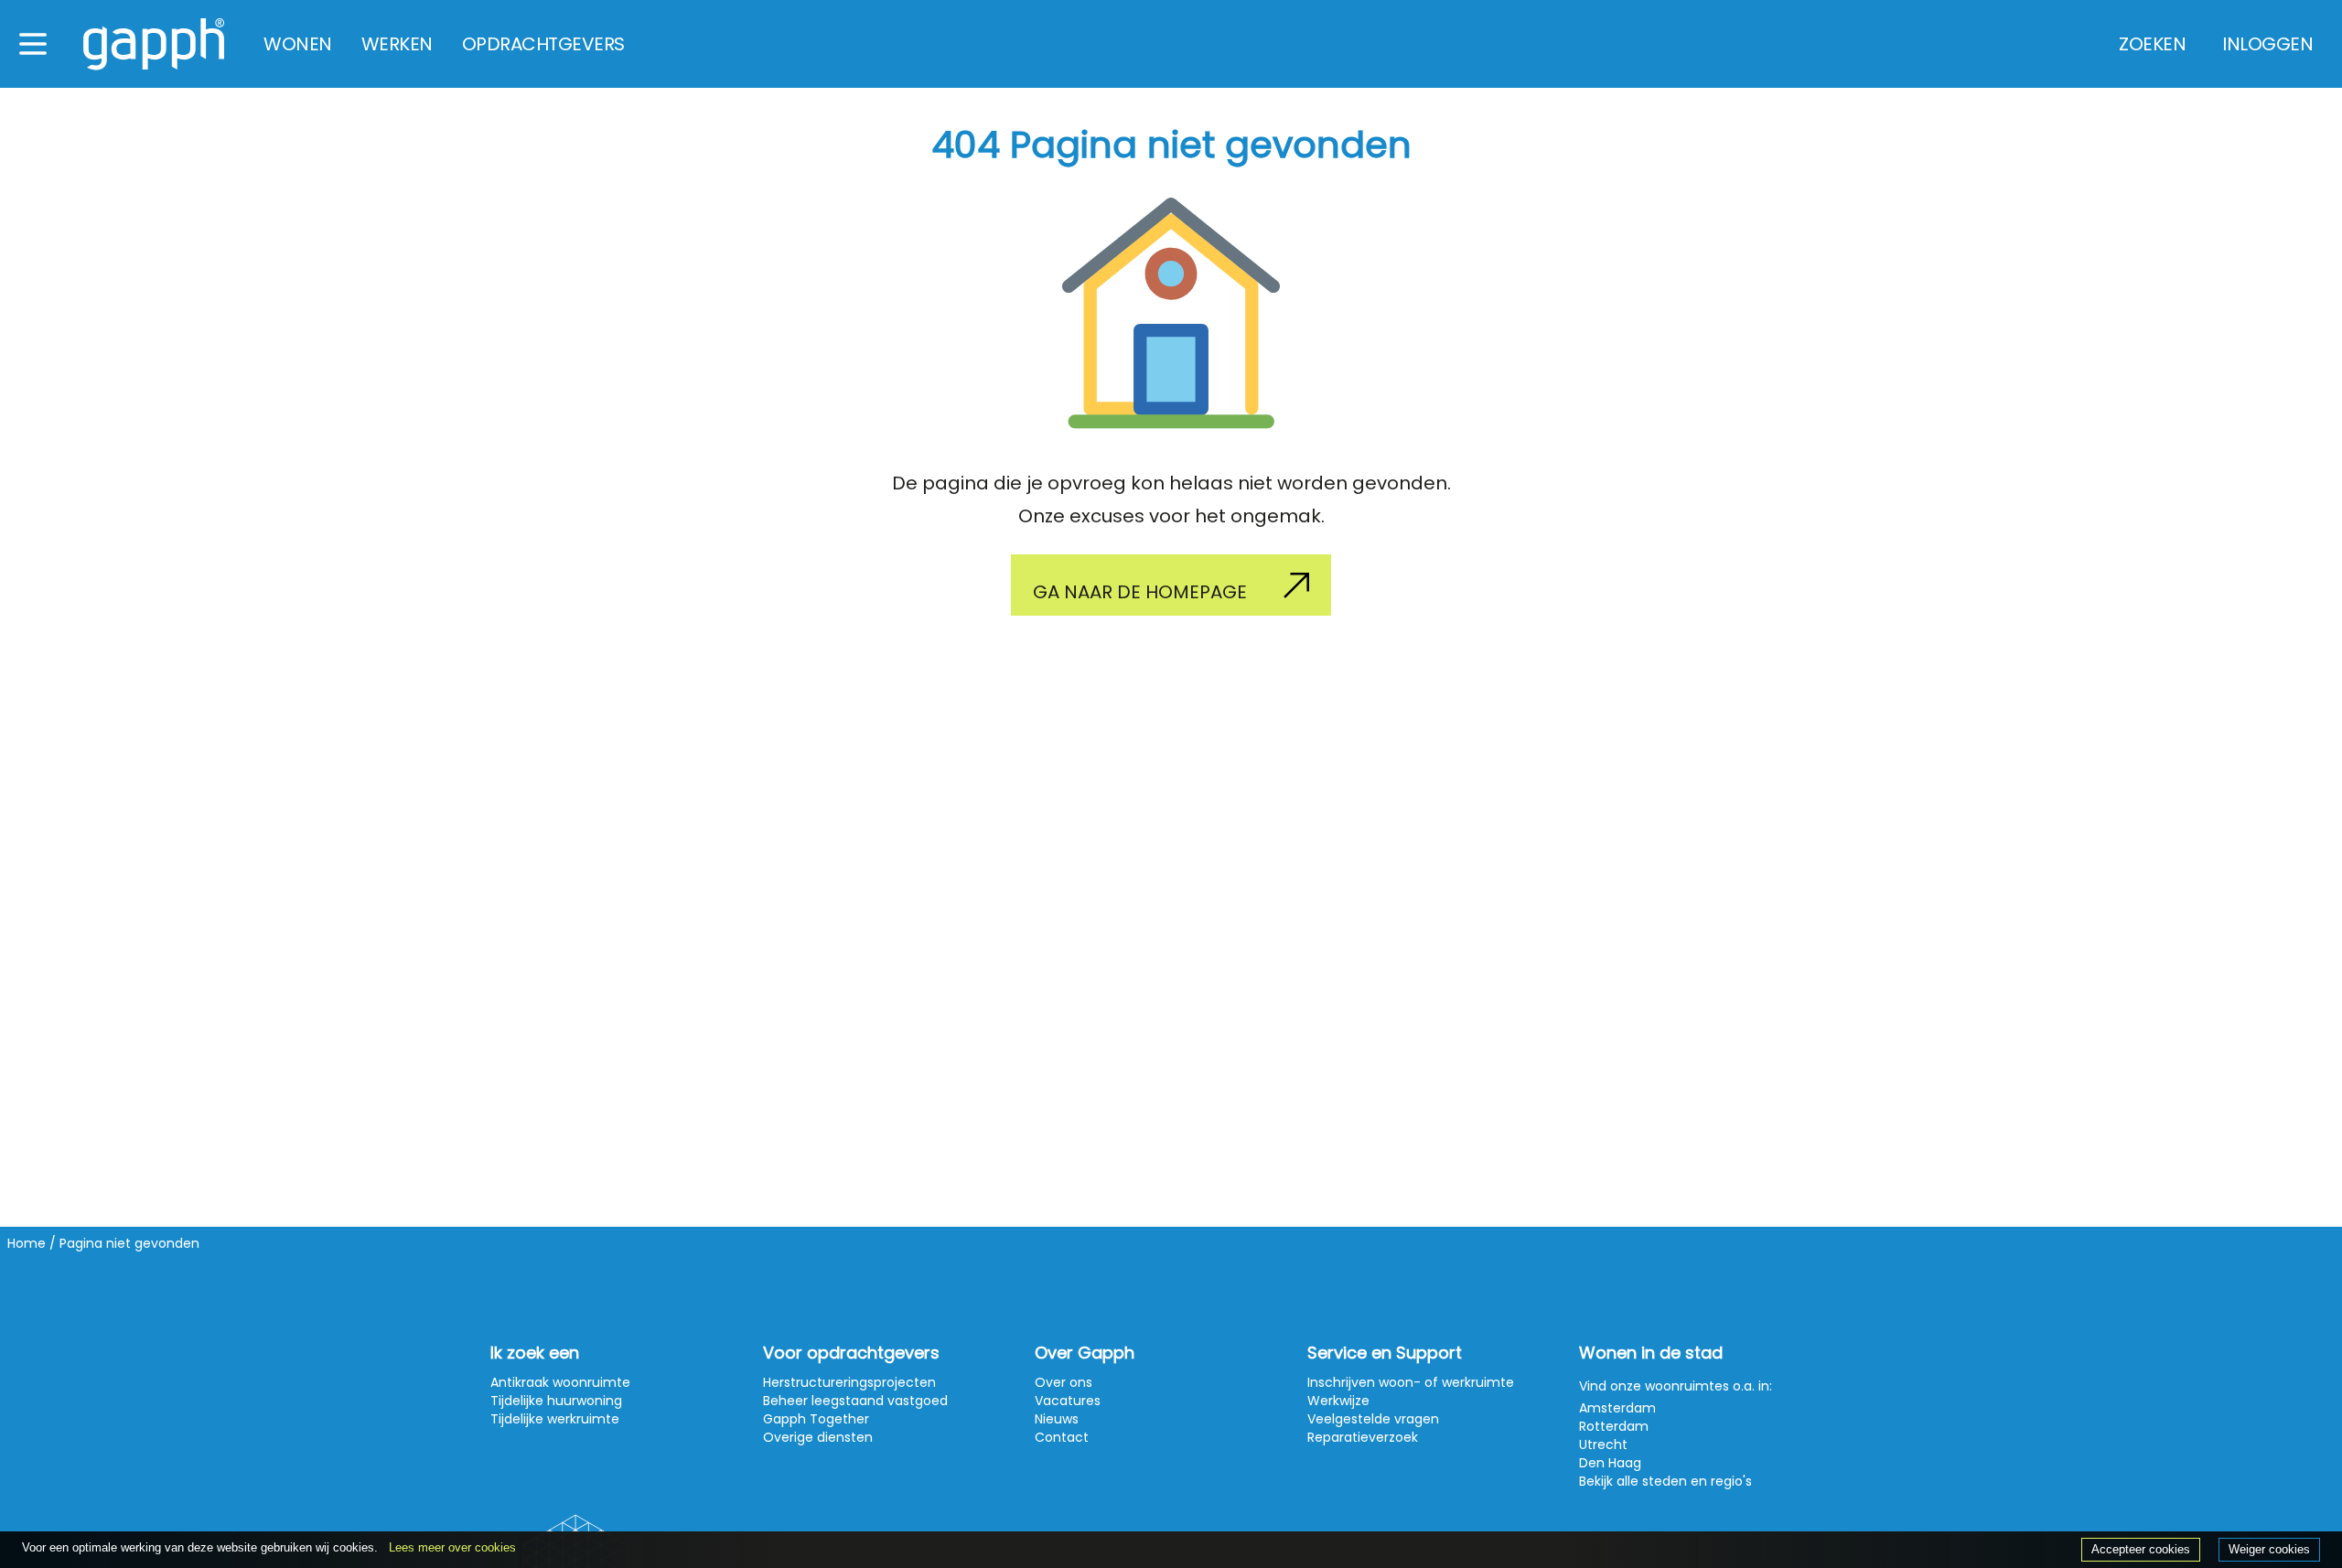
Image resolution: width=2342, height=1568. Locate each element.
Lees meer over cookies (452, 1547)
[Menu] (33, 44)
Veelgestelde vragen (1373, 1419)
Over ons (1064, 1382)
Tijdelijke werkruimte (555, 1419)
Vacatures (1068, 1401)
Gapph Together (816, 1419)
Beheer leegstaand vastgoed (855, 1401)
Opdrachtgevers (543, 44)
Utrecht (1603, 1444)
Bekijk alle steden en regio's (1665, 1481)
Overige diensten (818, 1437)
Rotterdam (1614, 1426)
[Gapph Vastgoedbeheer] (154, 44)
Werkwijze (1338, 1401)
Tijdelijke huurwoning (556, 1401)
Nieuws (1057, 1419)
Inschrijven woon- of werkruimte (1411, 1382)
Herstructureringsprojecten (849, 1382)
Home (27, 1243)
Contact (1062, 1437)
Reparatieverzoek (1363, 1437)
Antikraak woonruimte (560, 1382)
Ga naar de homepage (1140, 592)
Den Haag (1610, 1463)
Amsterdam (1617, 1408)
